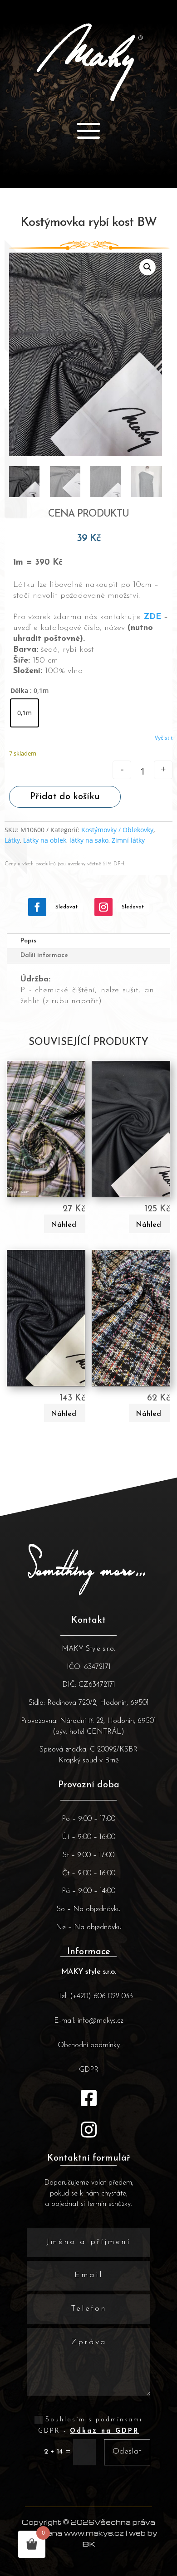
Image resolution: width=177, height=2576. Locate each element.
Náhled (64, 1225)
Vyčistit (164, 738)
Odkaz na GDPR (104, 2431)
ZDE (152, 617)
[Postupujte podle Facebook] (37, 907)
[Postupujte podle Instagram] (103, 907)
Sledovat (66, 907)
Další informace (44, 955)
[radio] (25, 713)
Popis (28, 941)
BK (89, 2544)
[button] (147, 267)
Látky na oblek (45, 840)
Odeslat (127, 2452)
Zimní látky (128, 840)
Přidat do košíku (65, 797)
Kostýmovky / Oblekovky (117, 830)
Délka (19, 690)
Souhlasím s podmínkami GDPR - (90, 2425)
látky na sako (89, 840)
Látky (12, 840)
